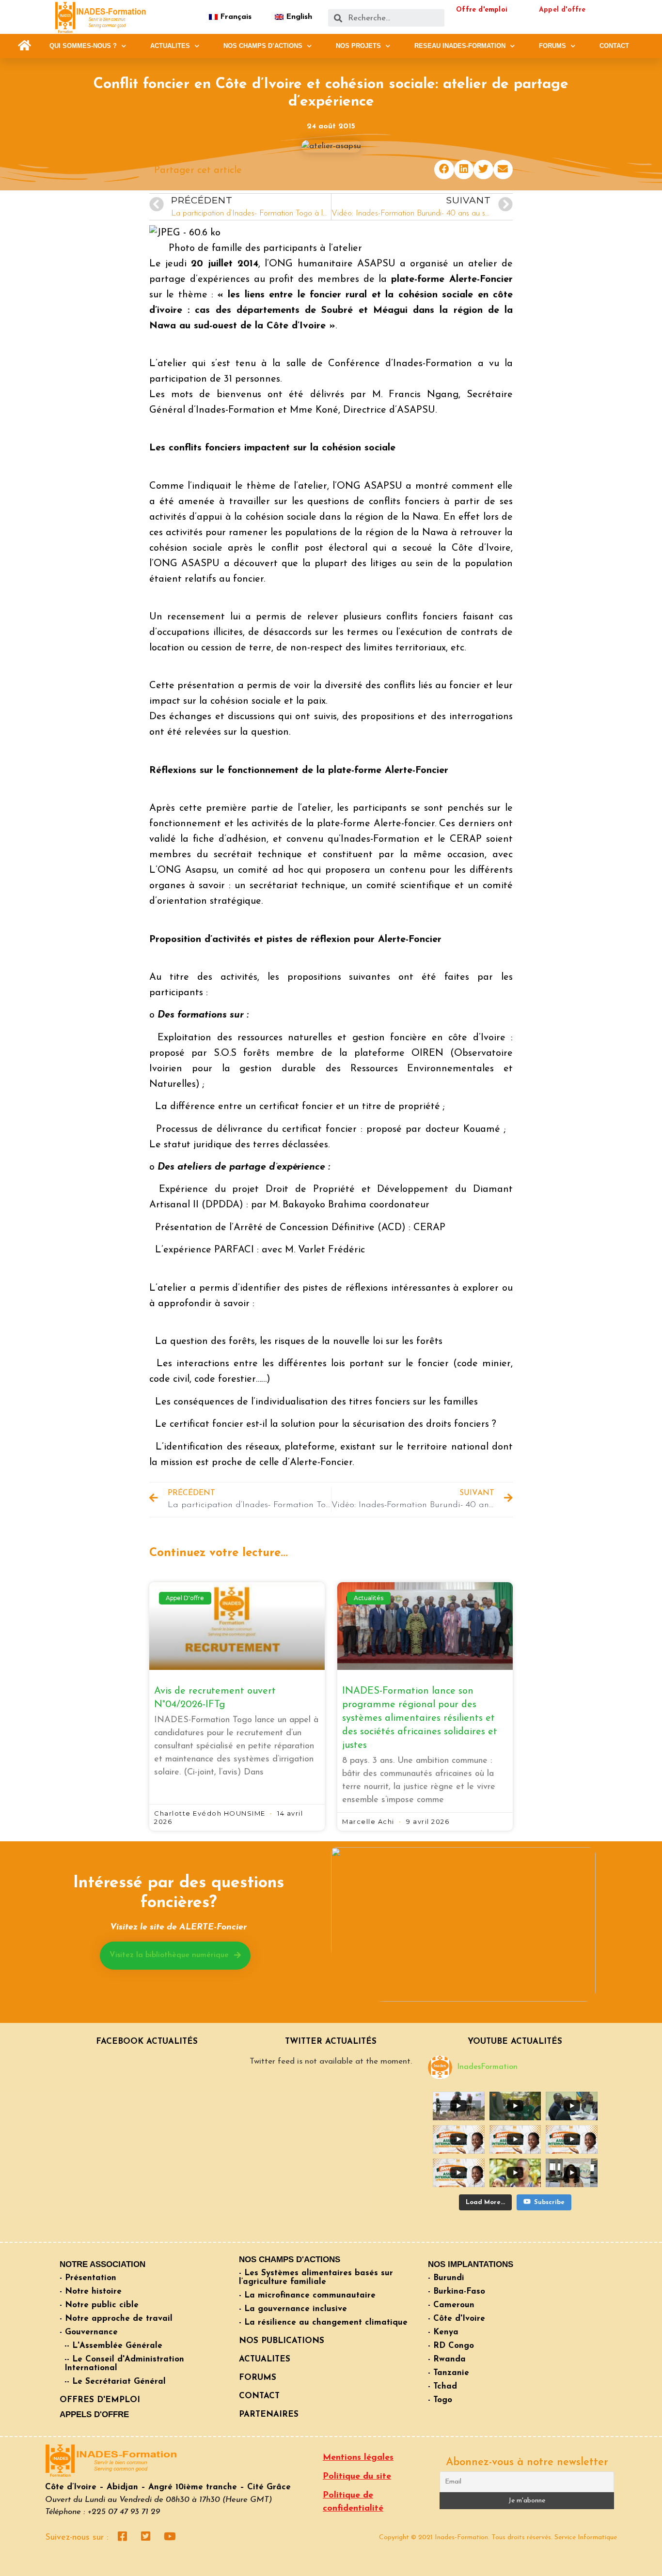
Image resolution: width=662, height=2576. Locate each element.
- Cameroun (451, 2305)
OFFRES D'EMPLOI (100, 2400)
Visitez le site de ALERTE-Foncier (178, 1928)
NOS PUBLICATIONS (282, 2341)
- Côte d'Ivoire (457, 2319)
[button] (24, 46)
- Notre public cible (99, 2305)
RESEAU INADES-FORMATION (460, 46)
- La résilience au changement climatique (323, 2322)
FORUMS (552, 46)
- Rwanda (447, 2359)
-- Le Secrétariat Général (115, 2382)
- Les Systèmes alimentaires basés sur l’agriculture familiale (316, 2277)
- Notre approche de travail (116, 2319)
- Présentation (88, 2278)
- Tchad (442, 2386)
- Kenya (443, 2332)
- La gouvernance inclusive (293, 2309)
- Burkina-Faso (457, 2291)
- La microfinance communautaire (307, 2295)
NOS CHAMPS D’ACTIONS (263, 46)
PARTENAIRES (269, 2414)
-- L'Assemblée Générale (113, 2346)
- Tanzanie (449, 2373)
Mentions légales (358, 2458)
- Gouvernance (89, 2332)
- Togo (440, 2400)
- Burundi (446, 2278)
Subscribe (549, 2202)
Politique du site (357, 2477)
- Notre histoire (91, 2291)
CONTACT (614, 46)
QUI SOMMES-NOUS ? (83, 46)
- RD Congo (451, 2346)
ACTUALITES (170, 46)
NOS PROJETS (358, 46)
